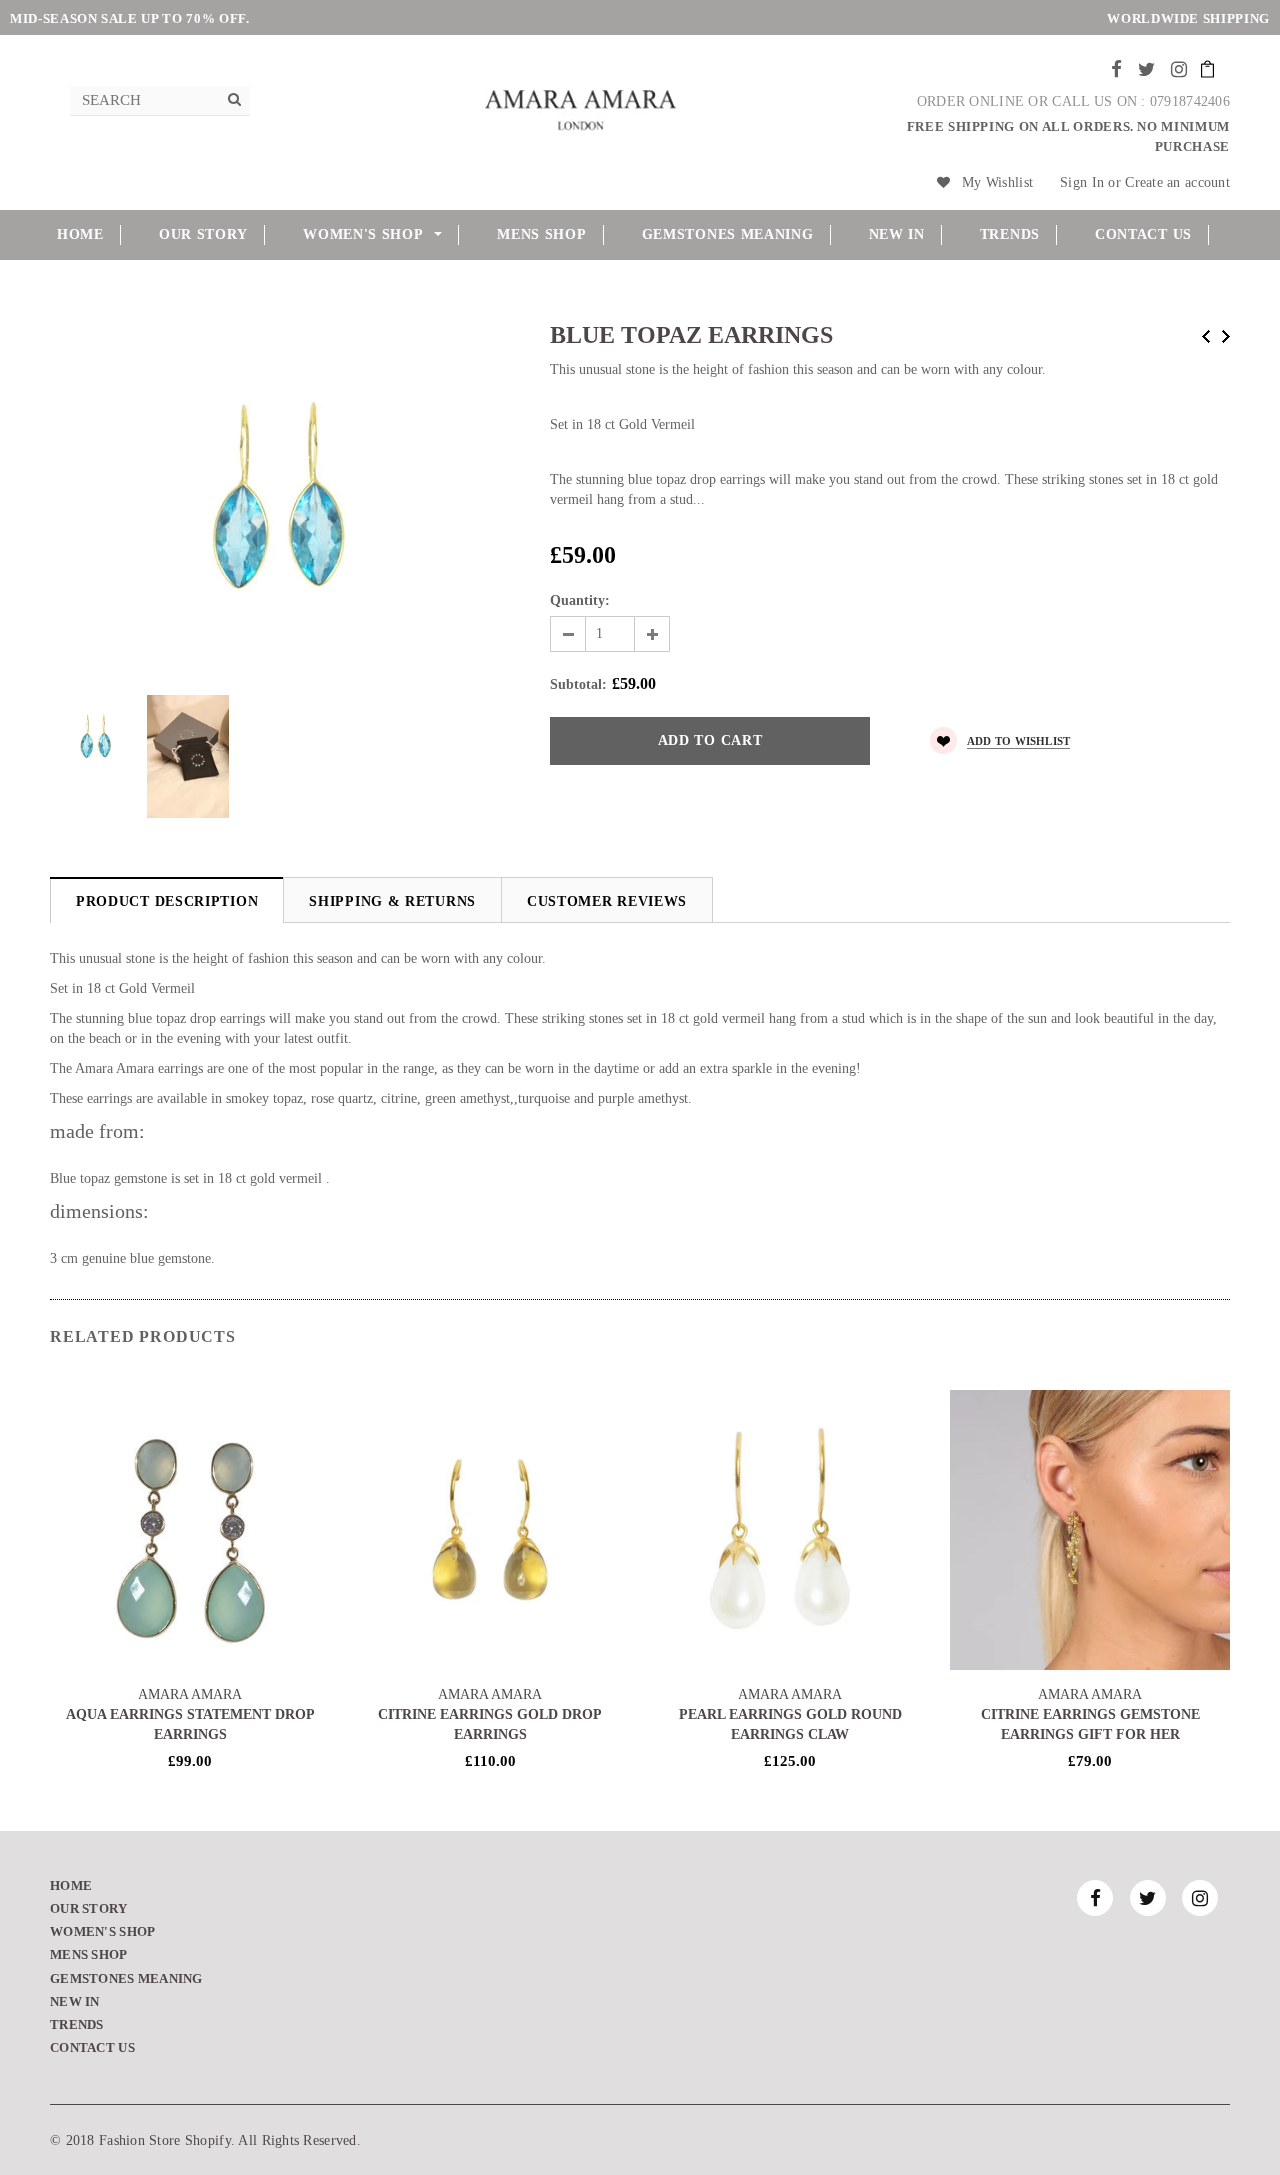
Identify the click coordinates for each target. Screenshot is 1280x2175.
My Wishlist (997, 182)
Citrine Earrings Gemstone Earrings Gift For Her (1090, 1724)
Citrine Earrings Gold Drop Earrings (490, 1724)
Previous (1206, 336)
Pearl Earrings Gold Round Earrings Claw (790, 1724)
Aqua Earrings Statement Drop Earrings (190, 1724)
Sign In (1082, 182)
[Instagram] (1179, 69)
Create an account (1177, 182)
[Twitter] (1146, 69)
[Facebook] (1116, 69)
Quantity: (580, 600)
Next (1226, 336)
